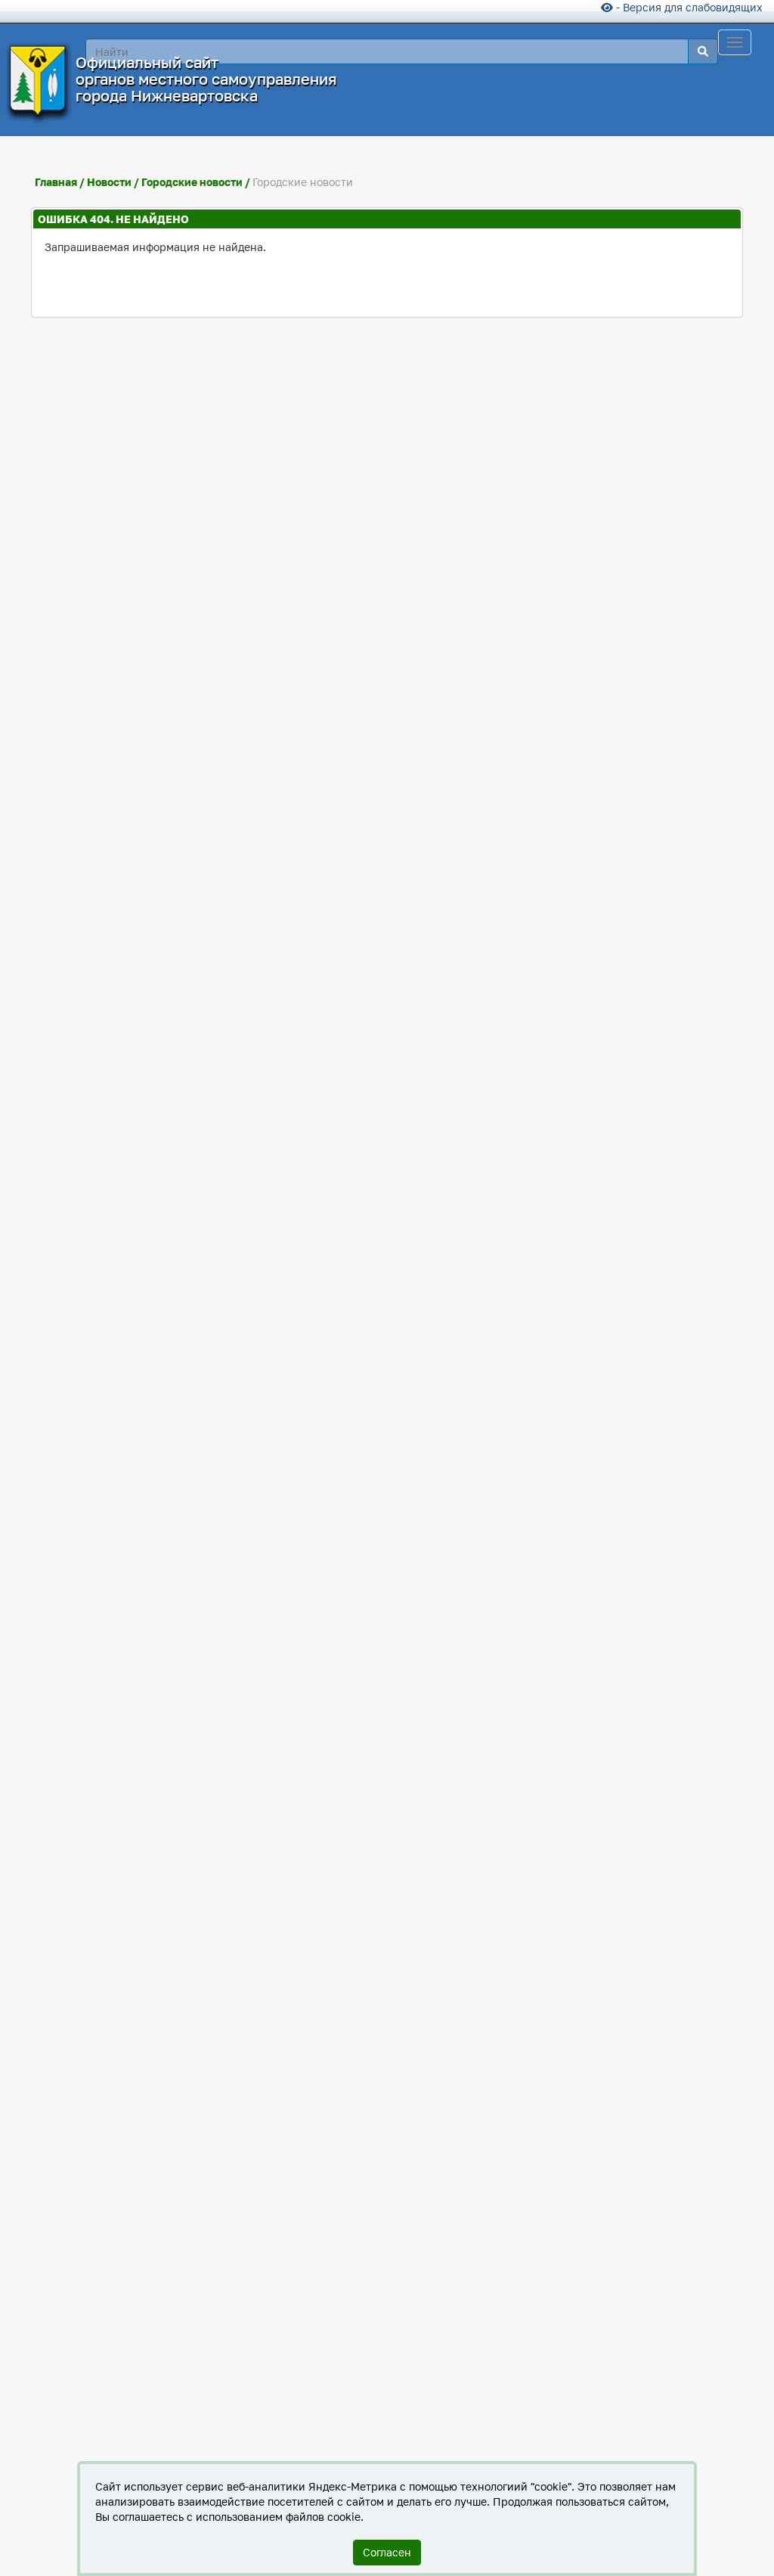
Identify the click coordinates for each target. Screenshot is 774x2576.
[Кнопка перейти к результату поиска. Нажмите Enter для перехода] (703, 51)
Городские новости (192, 182)
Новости (110, 182)
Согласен (387, 2552)
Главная (56, 182)
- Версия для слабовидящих (688, 7)
